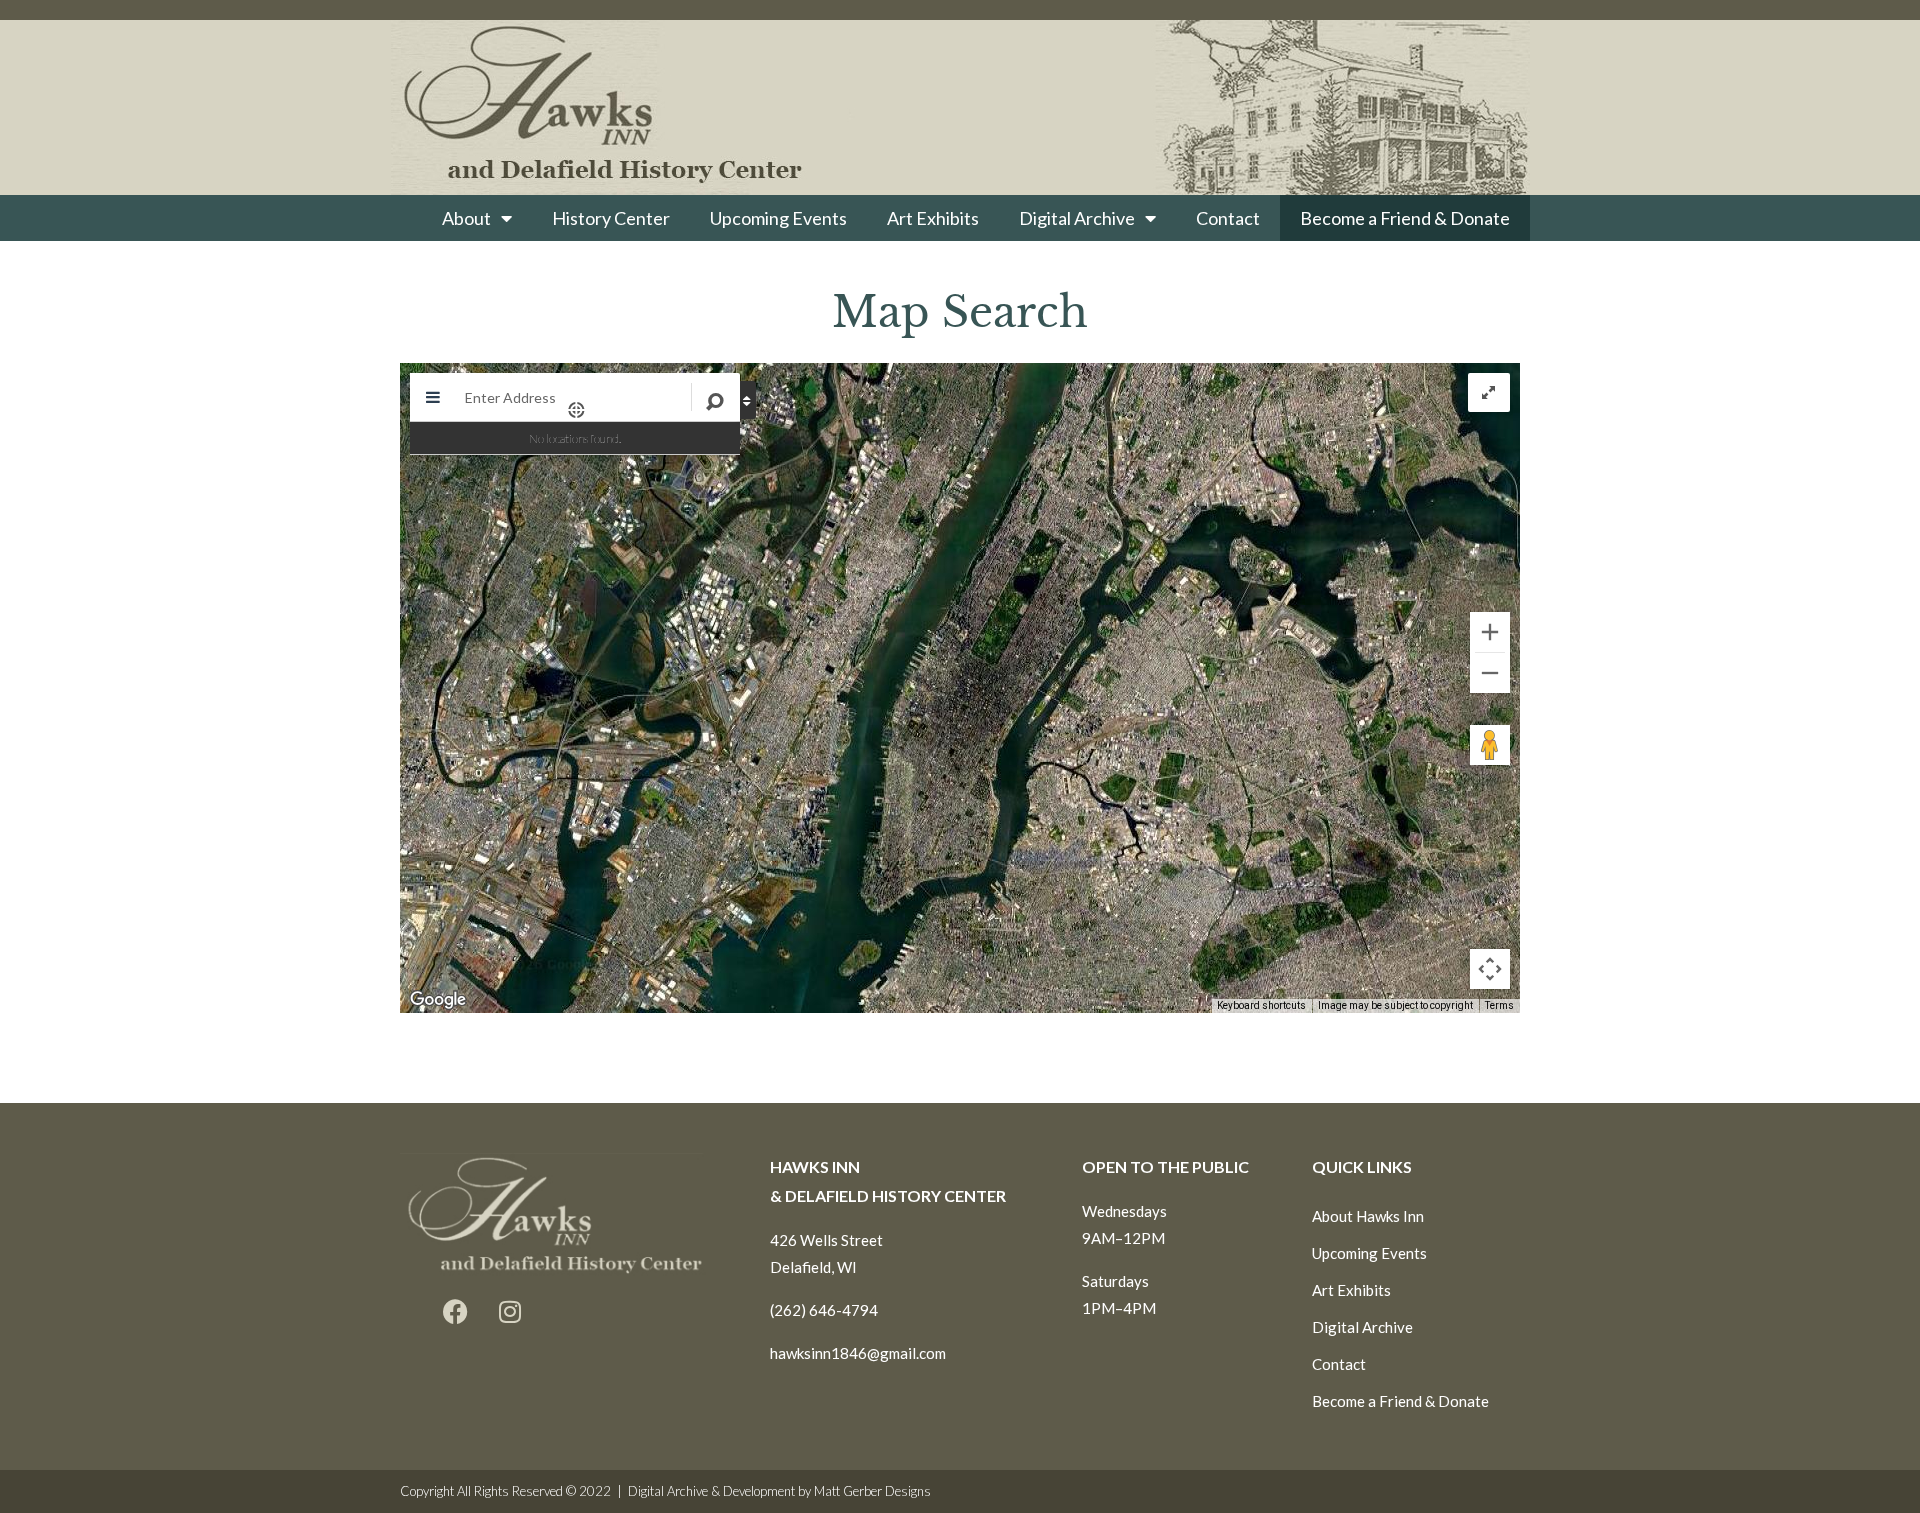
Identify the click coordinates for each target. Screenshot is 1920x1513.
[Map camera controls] (1490, 969)
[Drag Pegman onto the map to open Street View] (1490, 745)
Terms (1499, 1005)
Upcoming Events (778, 218)
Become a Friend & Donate (1405, 218)
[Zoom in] (1490, 632)
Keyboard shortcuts (1261, 1005)
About (466, 218)
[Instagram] (510, 1312)
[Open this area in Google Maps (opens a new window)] (438, 1000)
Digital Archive (1077, 218)
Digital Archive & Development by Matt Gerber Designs (779, 1491)
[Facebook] (455, 1312)
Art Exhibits (933, 218)
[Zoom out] (1490, 673)
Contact (1228, 218)
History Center (611, 218)
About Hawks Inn (1368, 1216)
